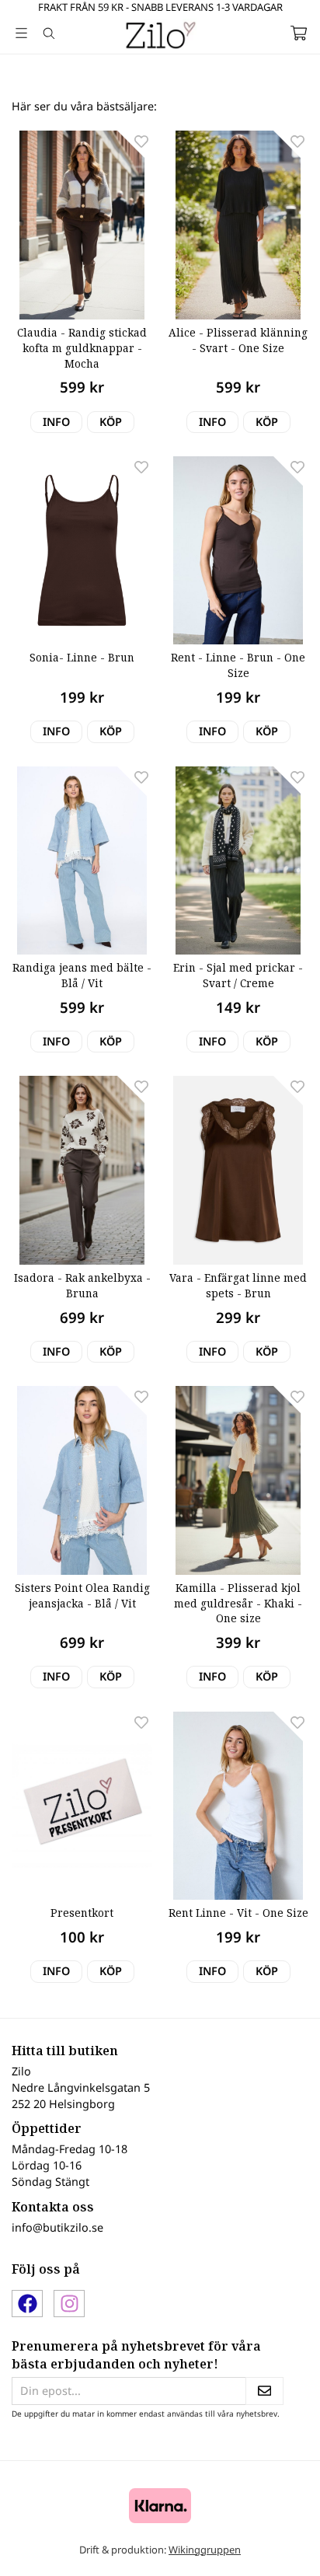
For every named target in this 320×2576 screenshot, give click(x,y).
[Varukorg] (299, 33)
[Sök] (49, 33)
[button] (111, 422)
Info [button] (56, 422)
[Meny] (21, 33)
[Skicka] (264, 2391)
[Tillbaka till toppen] (275, 2543)
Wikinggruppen (205, 2550)
